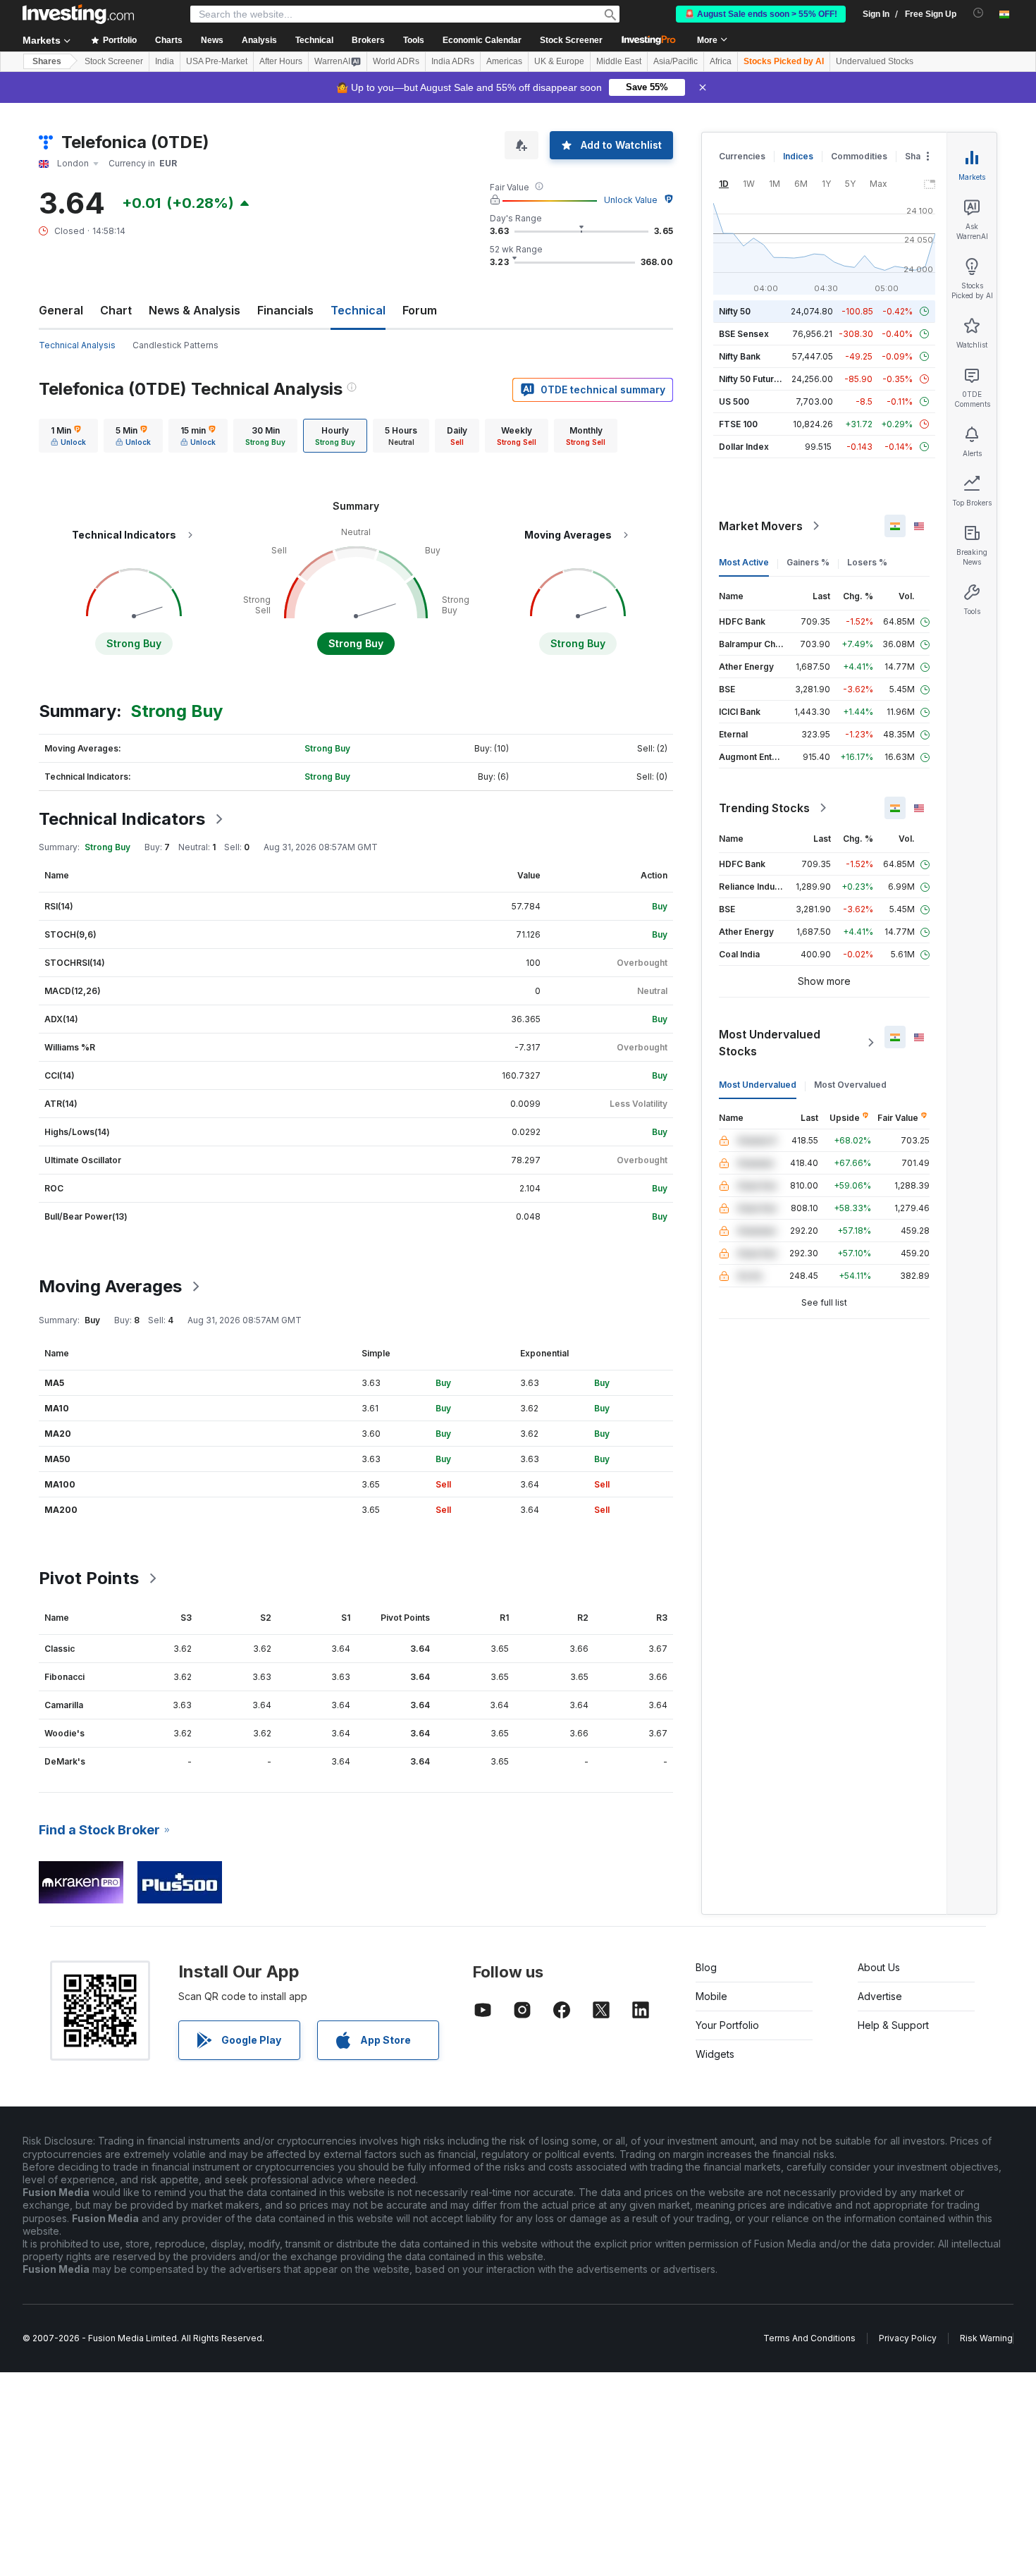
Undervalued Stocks (875, 61)
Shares (47, 61)
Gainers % (808, 562)
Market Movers (761, 526)
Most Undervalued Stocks (770, 1043)
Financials (285, 310)
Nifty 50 (735, 311)
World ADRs (396, 61)
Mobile (711, 1996)
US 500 (734, 401)
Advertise (880, 1996)
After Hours (281, 61)
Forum (420, 310)
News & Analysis (195, 310)
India (165, 61)
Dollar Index (744, 447)
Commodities (859, 156)
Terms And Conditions (809, 2338)
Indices (798, 156)
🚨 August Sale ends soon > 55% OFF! (761, 14)
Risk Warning (986, 2338)
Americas (504, 61)
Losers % (867, 562)
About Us (879, 1967)
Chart (116, 310)
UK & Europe (559, 61)
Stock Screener (571, 40)
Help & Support (893, 2025)
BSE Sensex (744, 334)
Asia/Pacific (676, 61)
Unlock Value (631, 200)
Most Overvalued (850, 1085)
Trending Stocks (764, 808)
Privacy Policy (908, 2338)
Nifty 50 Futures (752, 379)
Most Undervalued (758, 1085)
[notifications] (979, 13)
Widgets (715, 2054)
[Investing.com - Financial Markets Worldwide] (78, 14)
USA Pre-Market (217, 61)
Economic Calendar (482, 40)
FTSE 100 (738, 424)
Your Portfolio (727, 2025)
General (61, 310)
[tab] (68, 436)
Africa (721, 61)
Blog (706, 1967)
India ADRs (453, 61)
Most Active (744, 562)
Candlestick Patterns (175, 345)
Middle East (619, 61)
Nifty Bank (740, 356)
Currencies (742, 156)
